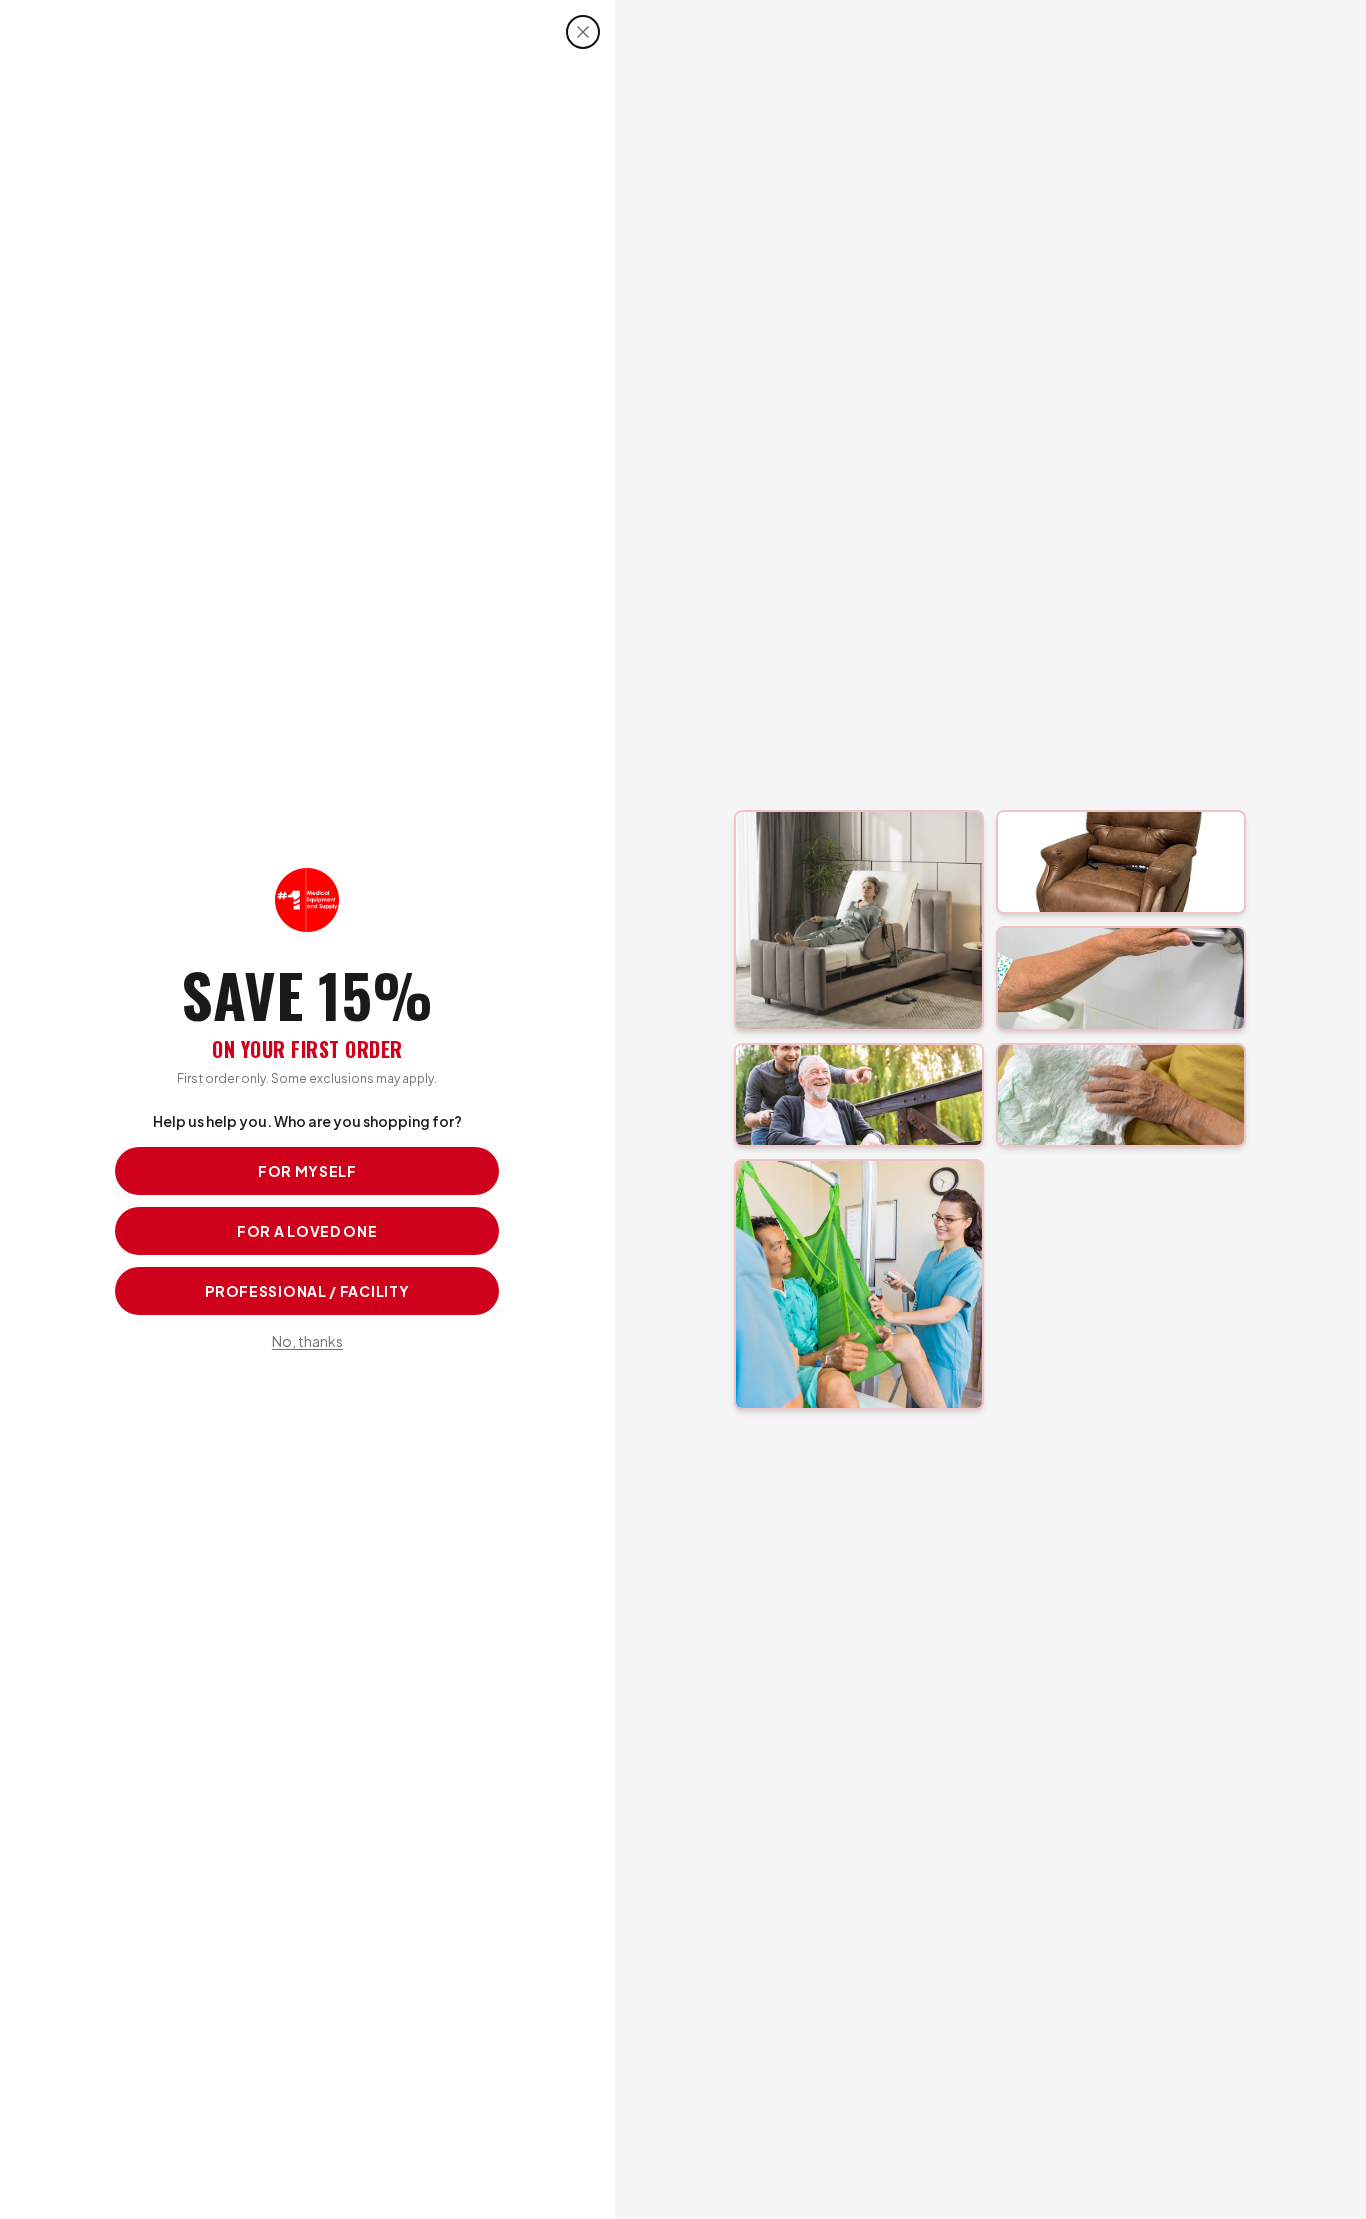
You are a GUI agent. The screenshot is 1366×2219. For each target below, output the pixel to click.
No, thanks (307, 1341)
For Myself (307, 1171)
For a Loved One (307, 1231)
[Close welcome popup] (583, 32)
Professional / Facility (307, 1291)
